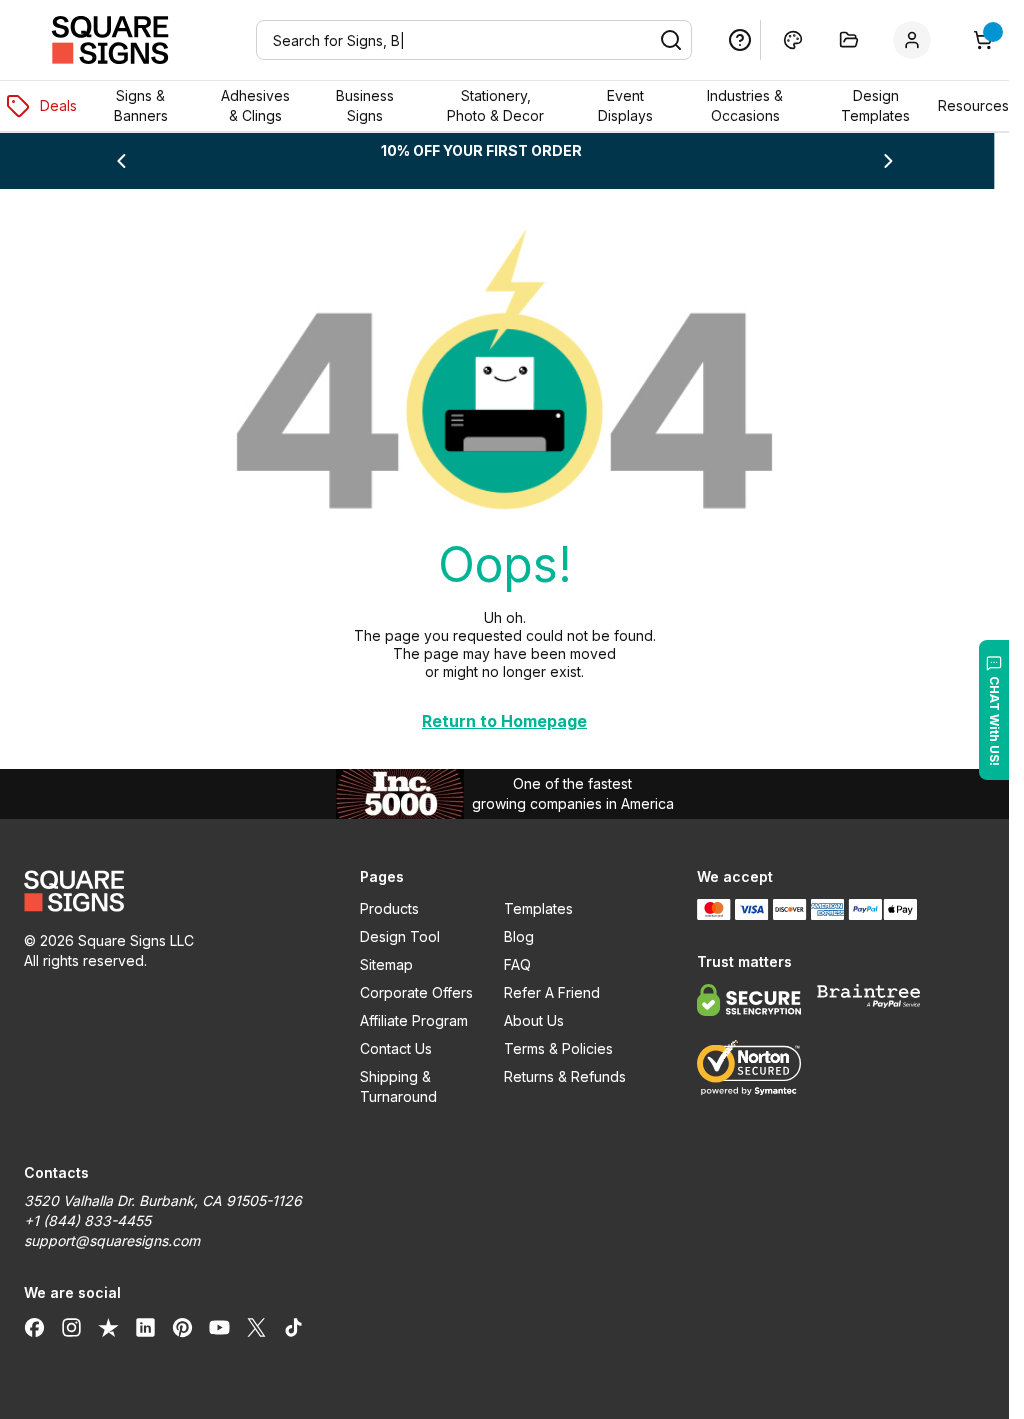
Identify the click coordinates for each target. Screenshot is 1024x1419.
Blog (519, 936)
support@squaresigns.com (112, 1240)
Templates (538, 908)
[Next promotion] (888, 161)
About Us (534, 1020)
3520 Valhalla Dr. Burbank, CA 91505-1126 (163, 1200)
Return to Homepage (504, 721)
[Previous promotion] (121, 161)
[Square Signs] (110, 40)
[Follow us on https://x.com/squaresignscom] (256, 1327)
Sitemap (386, 964)
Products (389, 908)
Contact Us (396, 1048)
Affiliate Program (414, 1020)
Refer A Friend (552, 992)
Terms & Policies (558, 1048)
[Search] (671, 40)
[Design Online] (793, 40)
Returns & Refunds (565, 1076)
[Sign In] (916, 40)
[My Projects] (849, 40)
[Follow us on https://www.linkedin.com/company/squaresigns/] (145, 1327)
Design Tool (400, 936)
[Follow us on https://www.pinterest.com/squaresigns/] (182, 1327)
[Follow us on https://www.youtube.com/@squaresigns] (219, 1327)
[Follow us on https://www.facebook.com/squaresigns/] (34, 1327)
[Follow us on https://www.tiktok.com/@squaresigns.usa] (293, 1327)
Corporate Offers (416, 992)
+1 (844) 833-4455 (87, 1220)
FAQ (517, 964)
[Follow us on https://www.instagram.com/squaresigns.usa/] (71, 1327)
